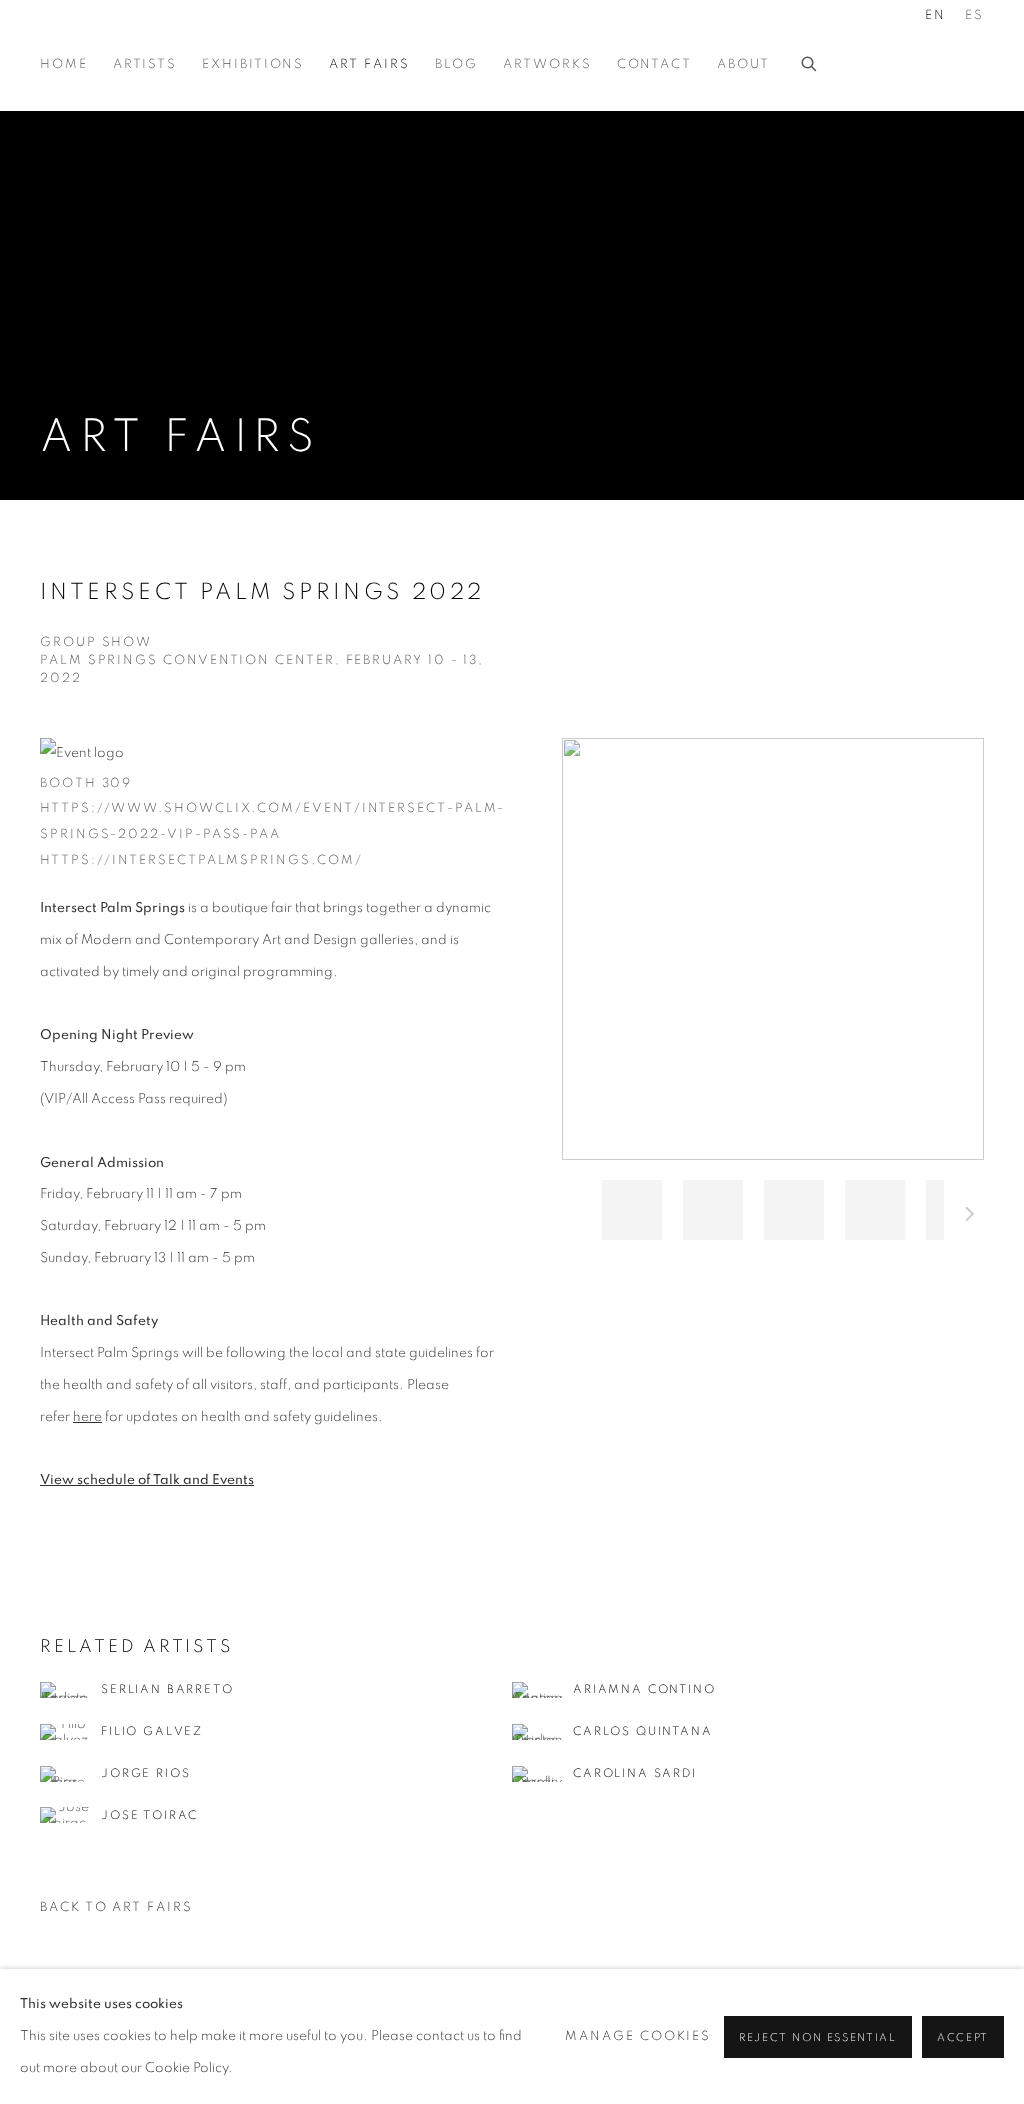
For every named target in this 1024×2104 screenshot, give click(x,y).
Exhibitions (253, 64)
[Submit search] (810, 61)
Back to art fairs (116, 1907)
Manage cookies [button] (638, 2035)
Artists (145, 64)
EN (935, 15)
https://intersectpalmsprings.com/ (201, 860)
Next (970, 1217)
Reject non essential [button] (818, 2036)
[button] (632, 1210)
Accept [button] (963, 2036)
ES (974, 15)
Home (64, 64)
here (87, 1417)
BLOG (457, 64)
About (743, 64)
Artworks (547, 64)
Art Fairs (369, 64)
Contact (654, 64)
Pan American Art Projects (140, 38)
